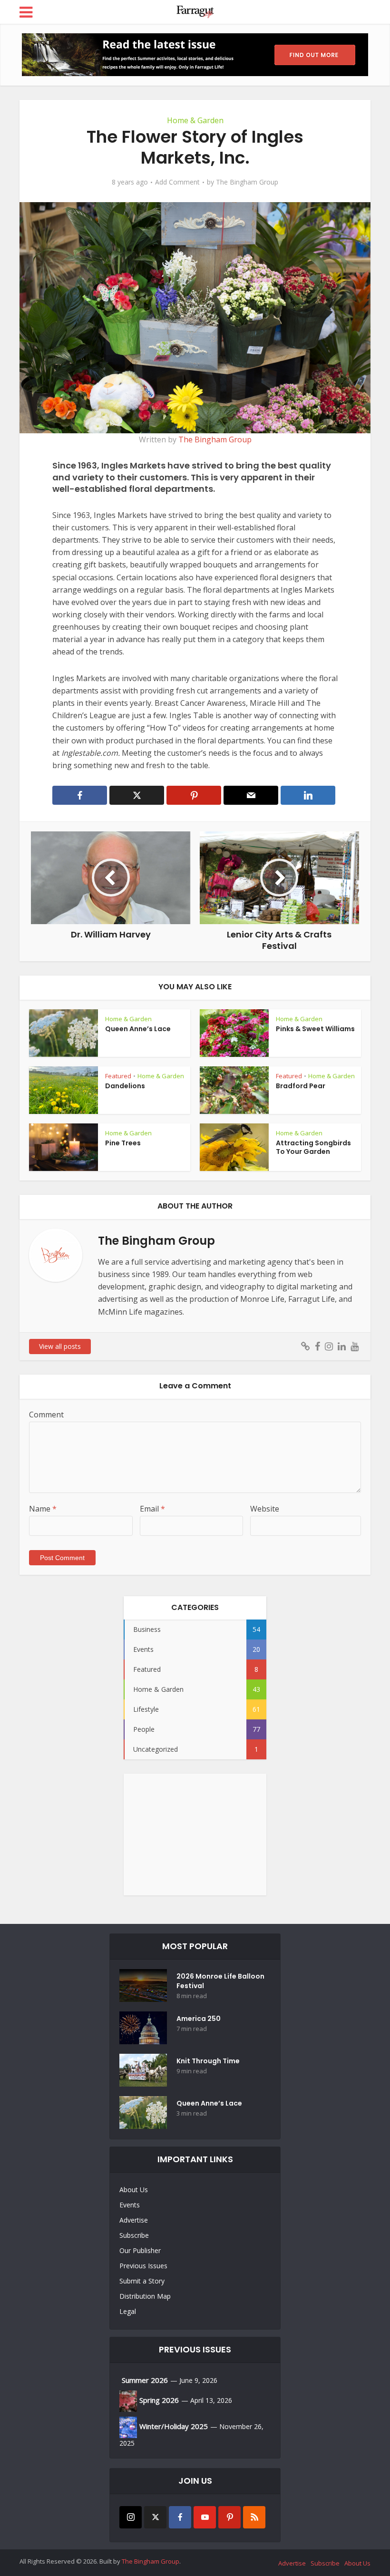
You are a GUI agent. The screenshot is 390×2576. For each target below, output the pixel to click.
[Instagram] (131, 2517)
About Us (134, 2190)
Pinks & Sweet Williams (315, 1029)
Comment (46, 1415)
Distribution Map (145, 2296)
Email (152, 1509)
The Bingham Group (247, 182)
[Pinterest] (229, 2517)
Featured (118, 1076)
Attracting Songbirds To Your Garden (313, 1147)
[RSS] (254, 2517)
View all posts (60, 1346)
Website (265, 1509)
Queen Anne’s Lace (138, 1029)
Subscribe (134, 2235)
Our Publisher (140, 2250)
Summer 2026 (145, 2380)
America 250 (199, 2019)
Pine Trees (123, 1143)
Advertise (134, 2220)
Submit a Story (142, 2281)
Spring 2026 (159, 2400)
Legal (128, 2311)
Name (43, 1509)
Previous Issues (143, 2266)
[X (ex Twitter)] (155, 2517)
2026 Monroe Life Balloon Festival (220, 1981)
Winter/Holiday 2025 (174, 2426)
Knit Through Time (208, 2061)
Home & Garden (195, 120)
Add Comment (177, 182)
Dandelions (125, 1086)
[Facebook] (180, 2517)
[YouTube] (205, 2517)
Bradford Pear (301, 1086)
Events (130, 2205)
